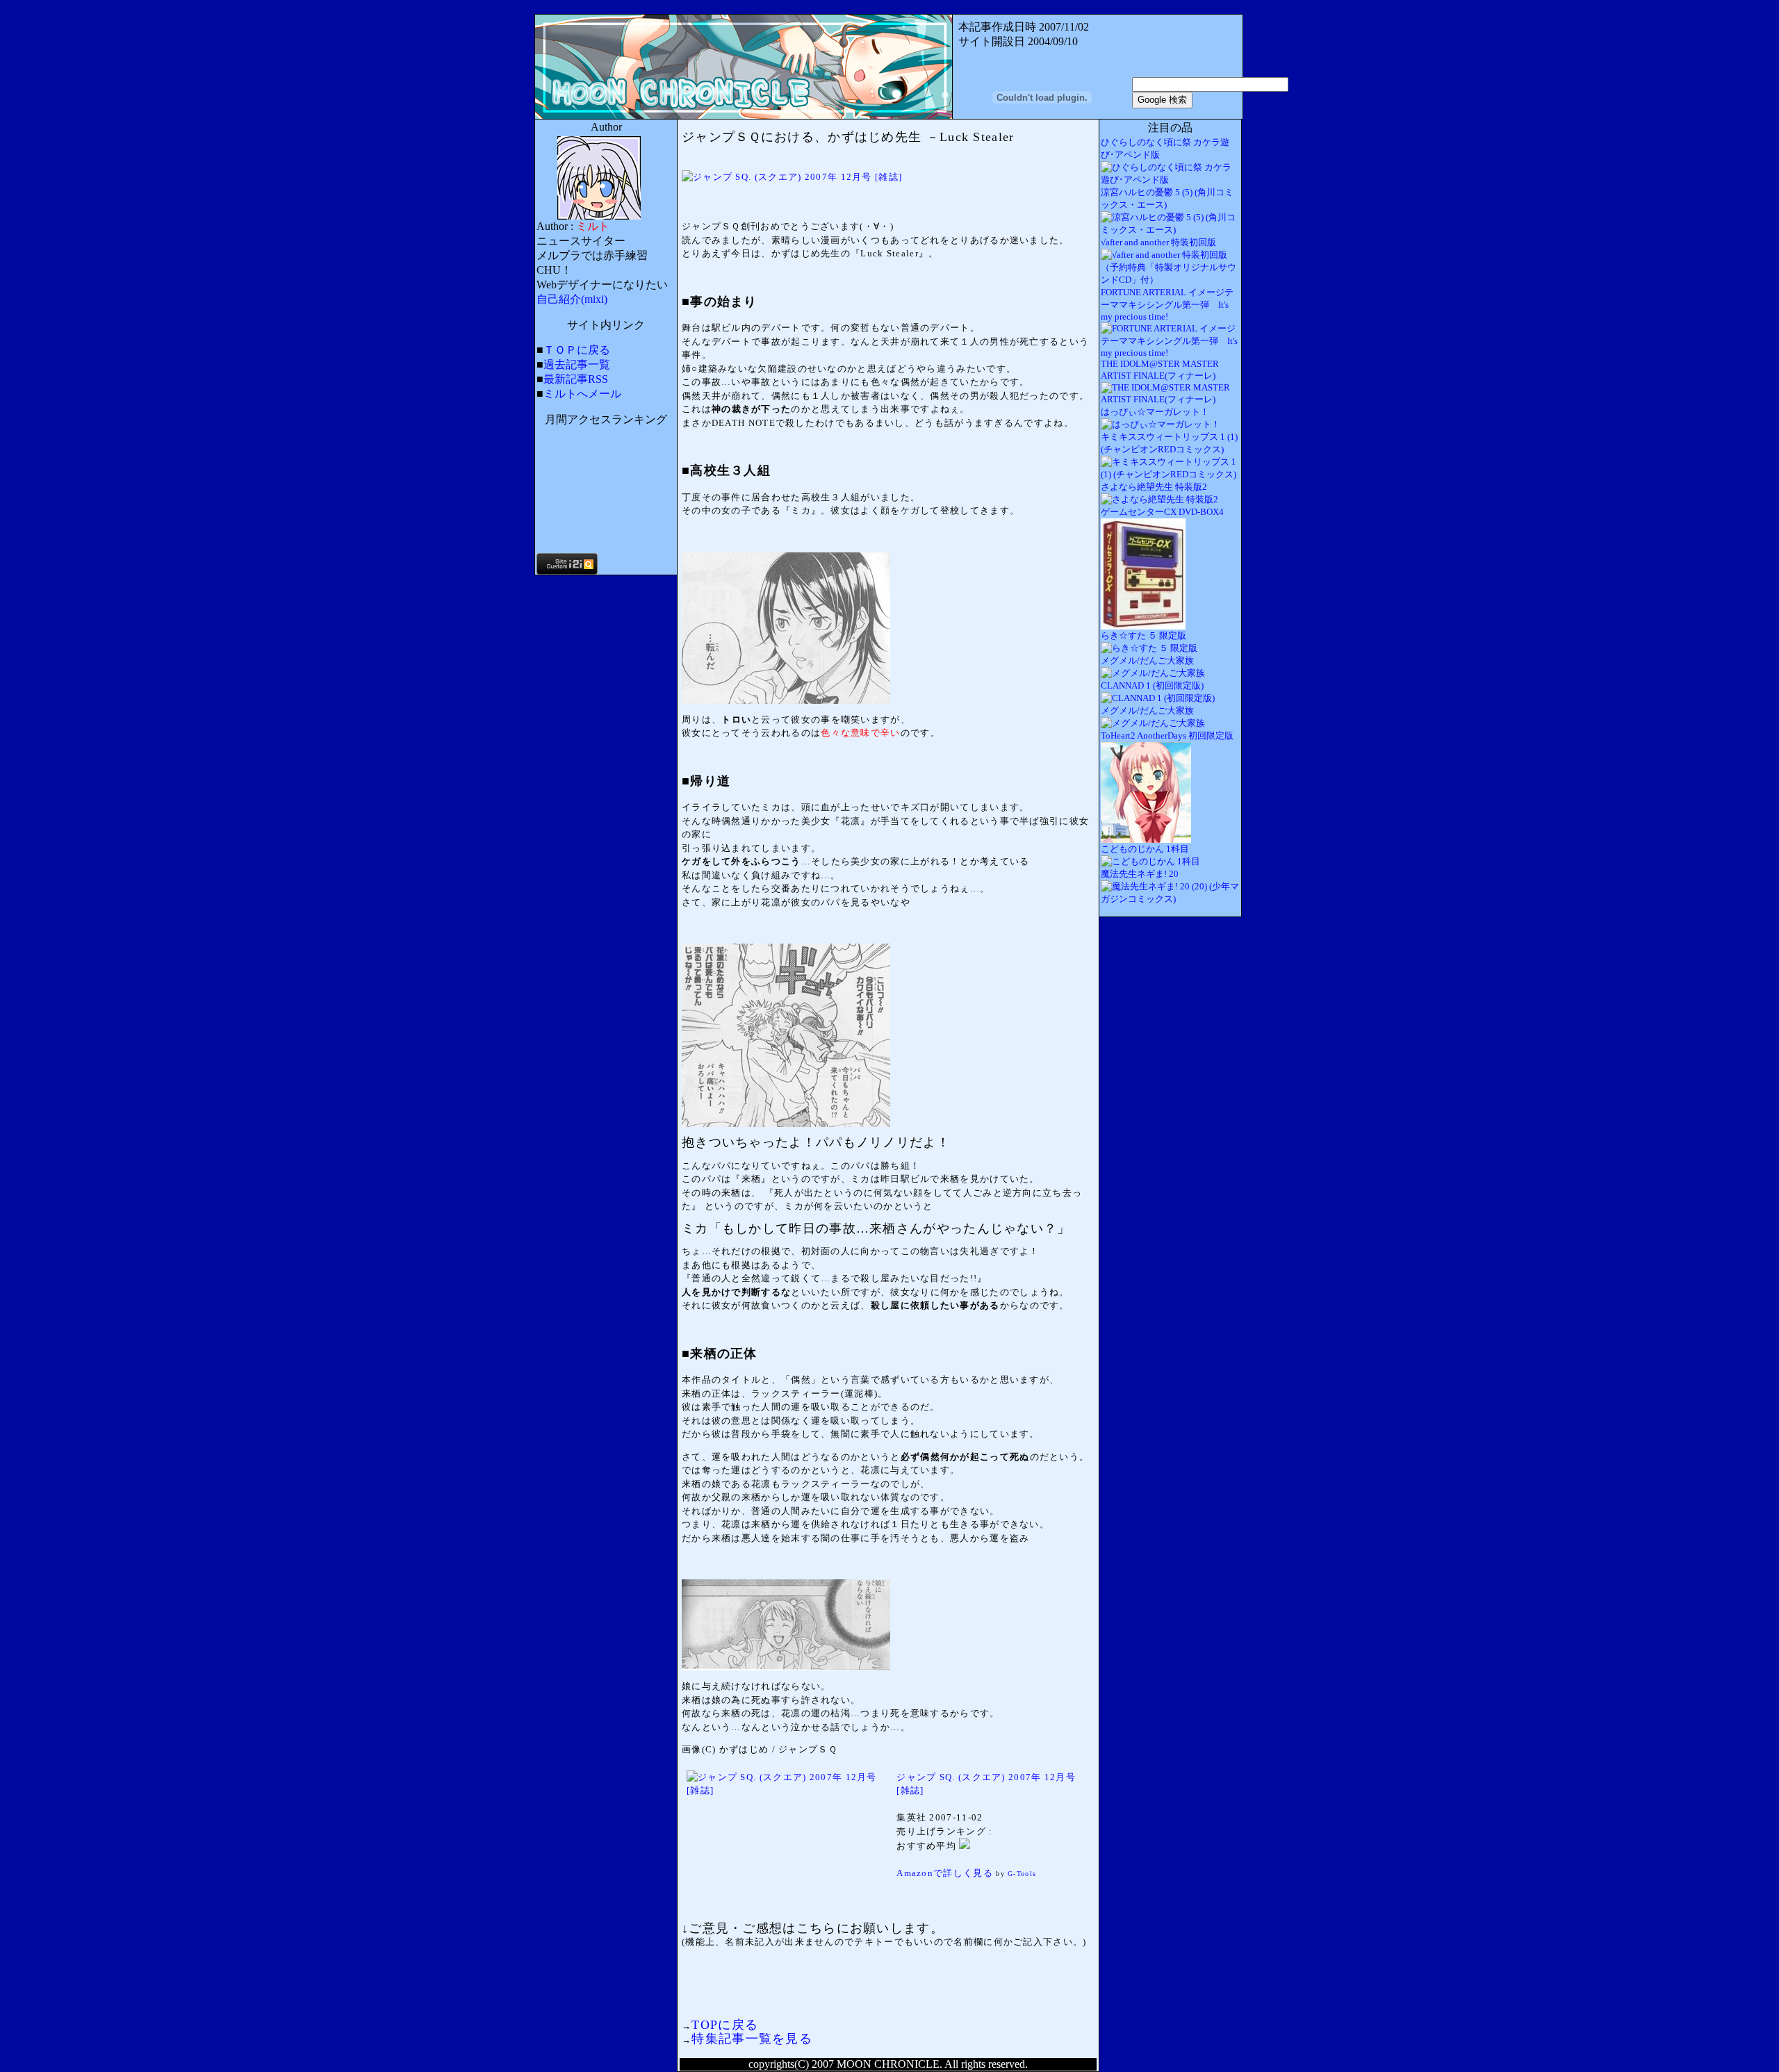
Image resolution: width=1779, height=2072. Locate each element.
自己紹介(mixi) (572, 299)
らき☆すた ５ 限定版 (1143, 635)
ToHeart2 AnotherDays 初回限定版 (1167, 735)
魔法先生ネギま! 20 (1140, 874)
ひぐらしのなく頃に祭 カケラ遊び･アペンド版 (1165, 148)
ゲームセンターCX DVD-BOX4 (1162, 512)
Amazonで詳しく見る (945, 1873)
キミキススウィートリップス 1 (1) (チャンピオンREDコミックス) (1169, 443)
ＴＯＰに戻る (577, 350)
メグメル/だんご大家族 (1147, 660)
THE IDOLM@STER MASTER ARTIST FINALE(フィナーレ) (1160, 370)
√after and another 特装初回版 (1158, 242)
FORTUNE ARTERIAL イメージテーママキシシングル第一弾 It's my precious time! (1167, 304)
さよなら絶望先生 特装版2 (1154, 487)
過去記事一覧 (577, 364)
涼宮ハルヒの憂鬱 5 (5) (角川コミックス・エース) (1167, 198)
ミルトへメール (582, 394)
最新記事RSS (576, 379)
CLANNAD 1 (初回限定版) (1152, 685)
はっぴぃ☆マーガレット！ (1155, 412)
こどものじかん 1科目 (1145, 849)
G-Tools (1022, 1874)
